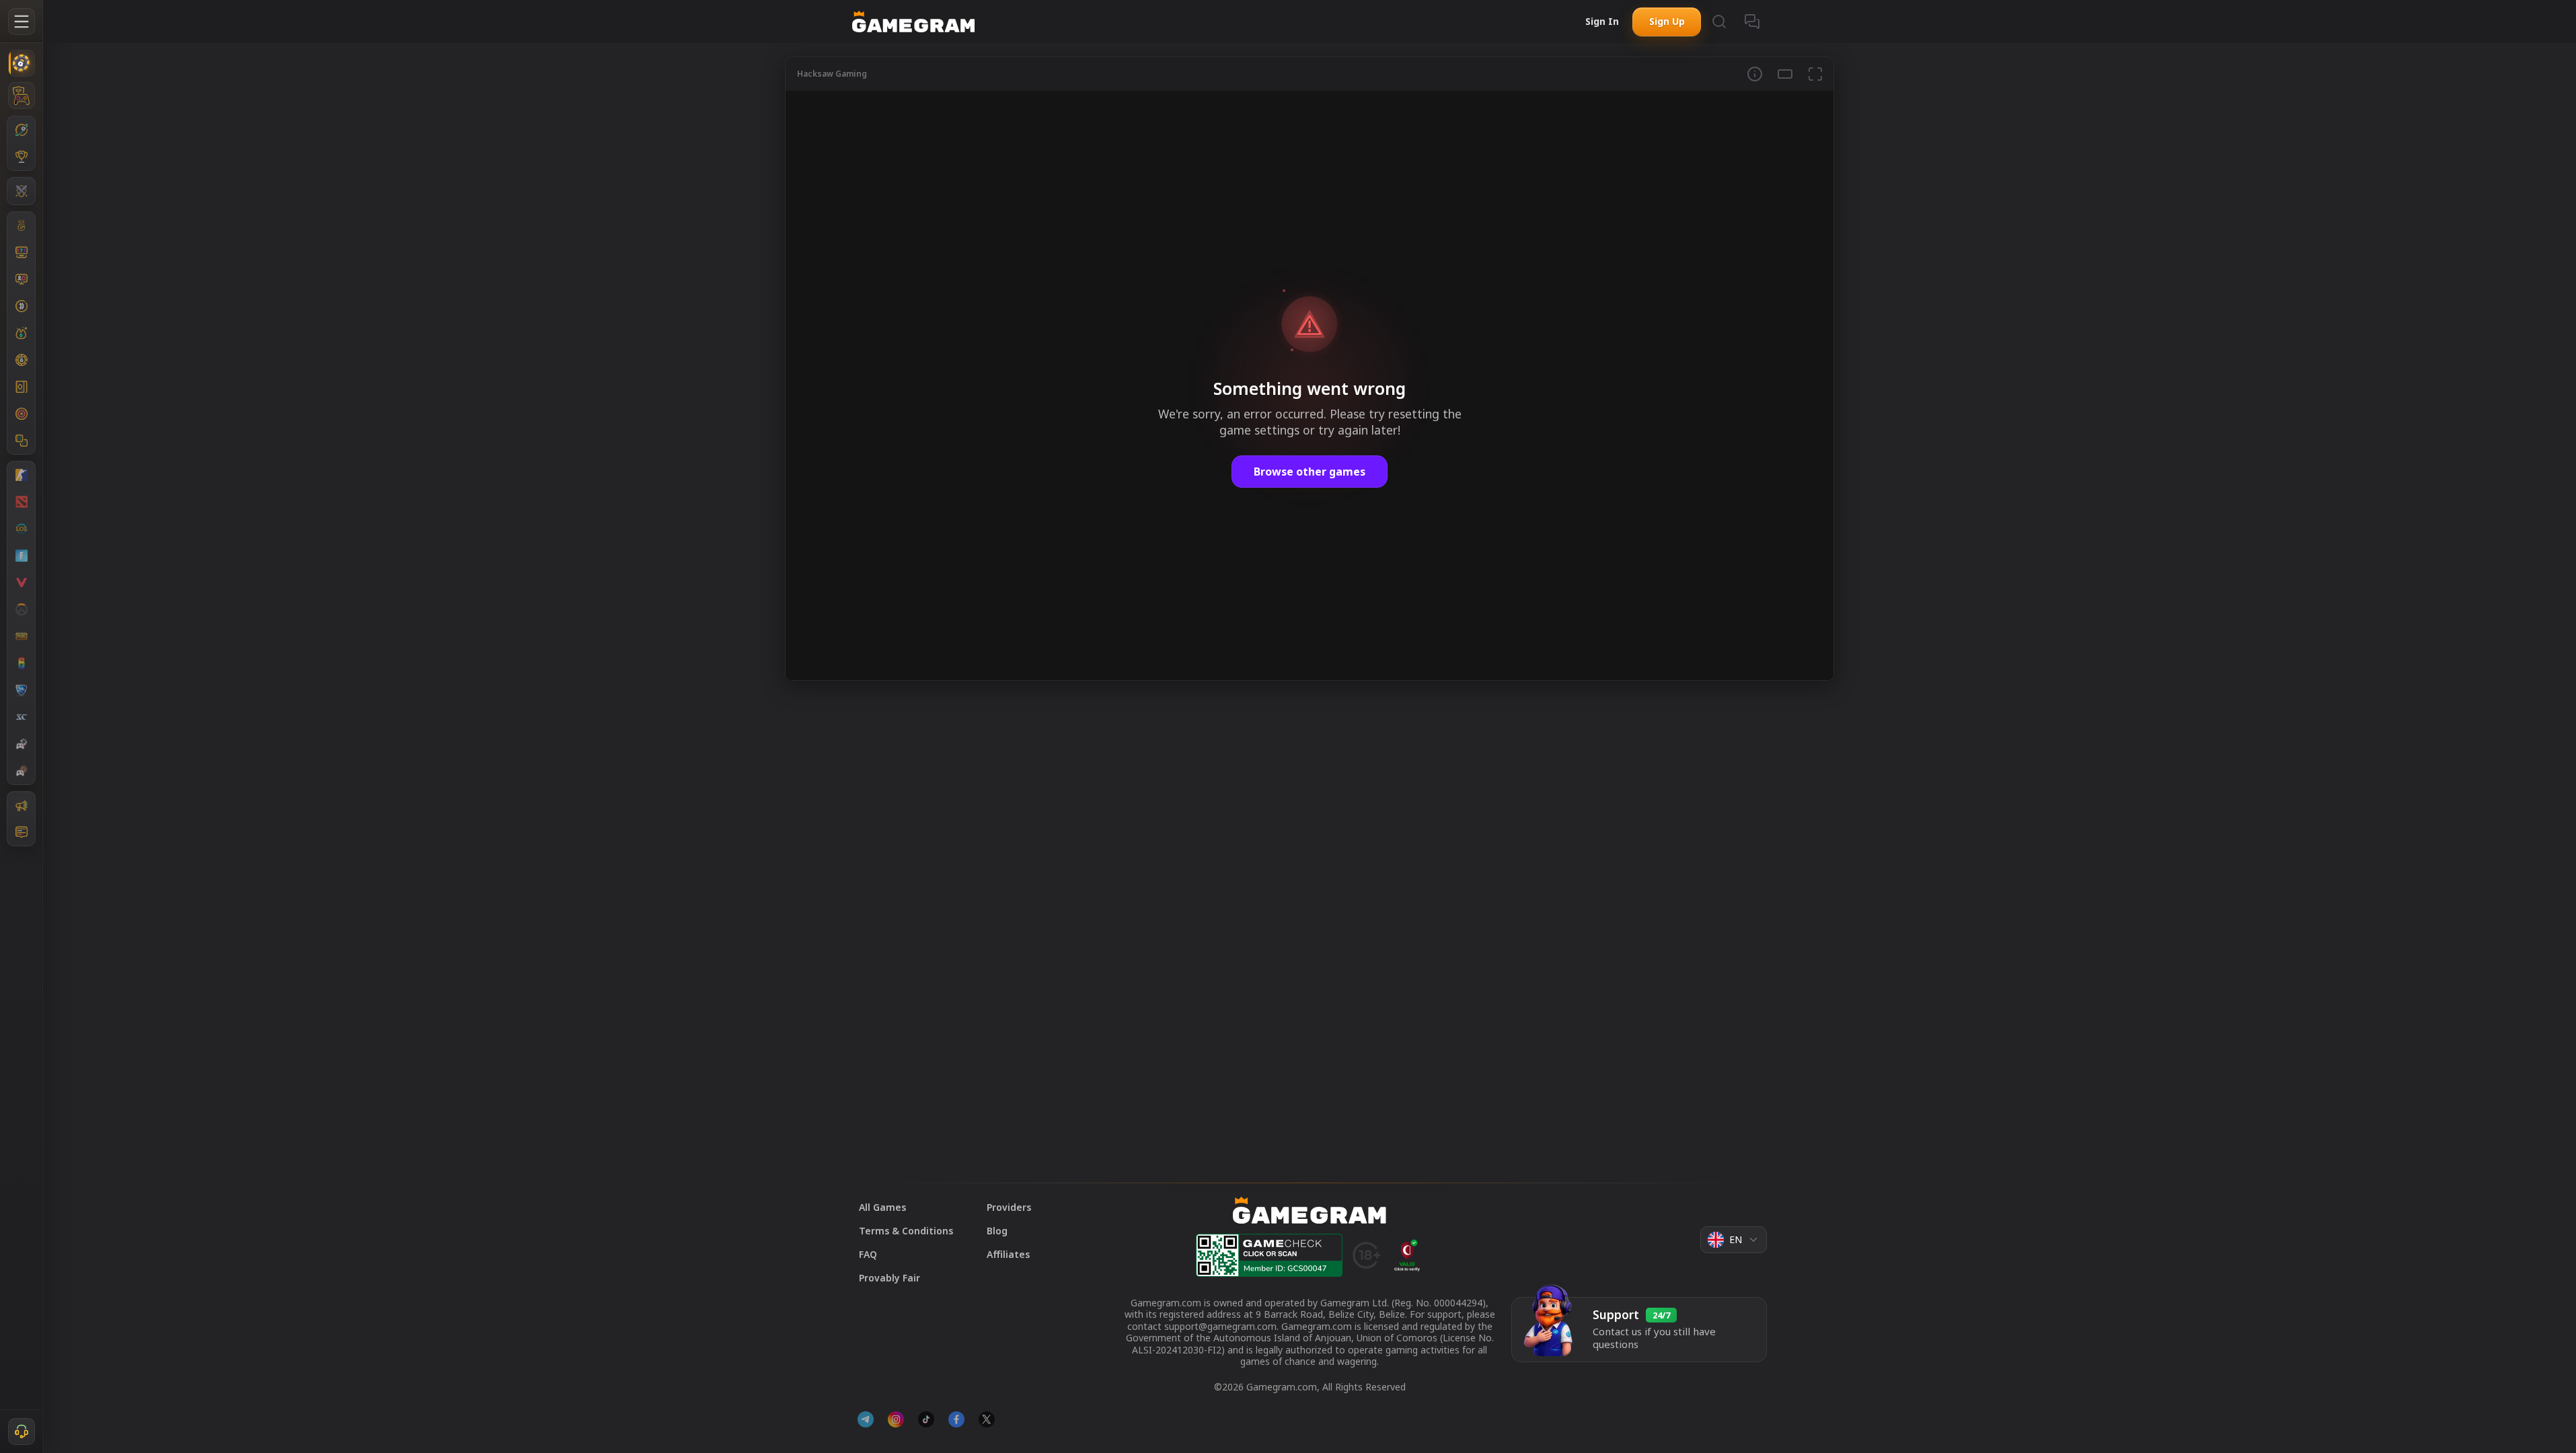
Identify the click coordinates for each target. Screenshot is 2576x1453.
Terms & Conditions (906, 1231)
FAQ (868, 1254)
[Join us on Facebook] (956, 1419)
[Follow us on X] (987, 1419)
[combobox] (1734, 1240)
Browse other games (1310, 472)
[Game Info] (1755, 74)
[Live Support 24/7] (22, 1431)
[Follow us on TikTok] (926, 1419)
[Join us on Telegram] (866, 1419)
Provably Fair (889, 1278)
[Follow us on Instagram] (896, 1419)
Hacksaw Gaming (832, 74)
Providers (1009, 1207)
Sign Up (1667, 21)
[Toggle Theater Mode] (1785, 74)
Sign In (1602, 21)
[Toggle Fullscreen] (1815, 74)
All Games (882, 1207)
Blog (997, 1231)
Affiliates (1008, 1254)
